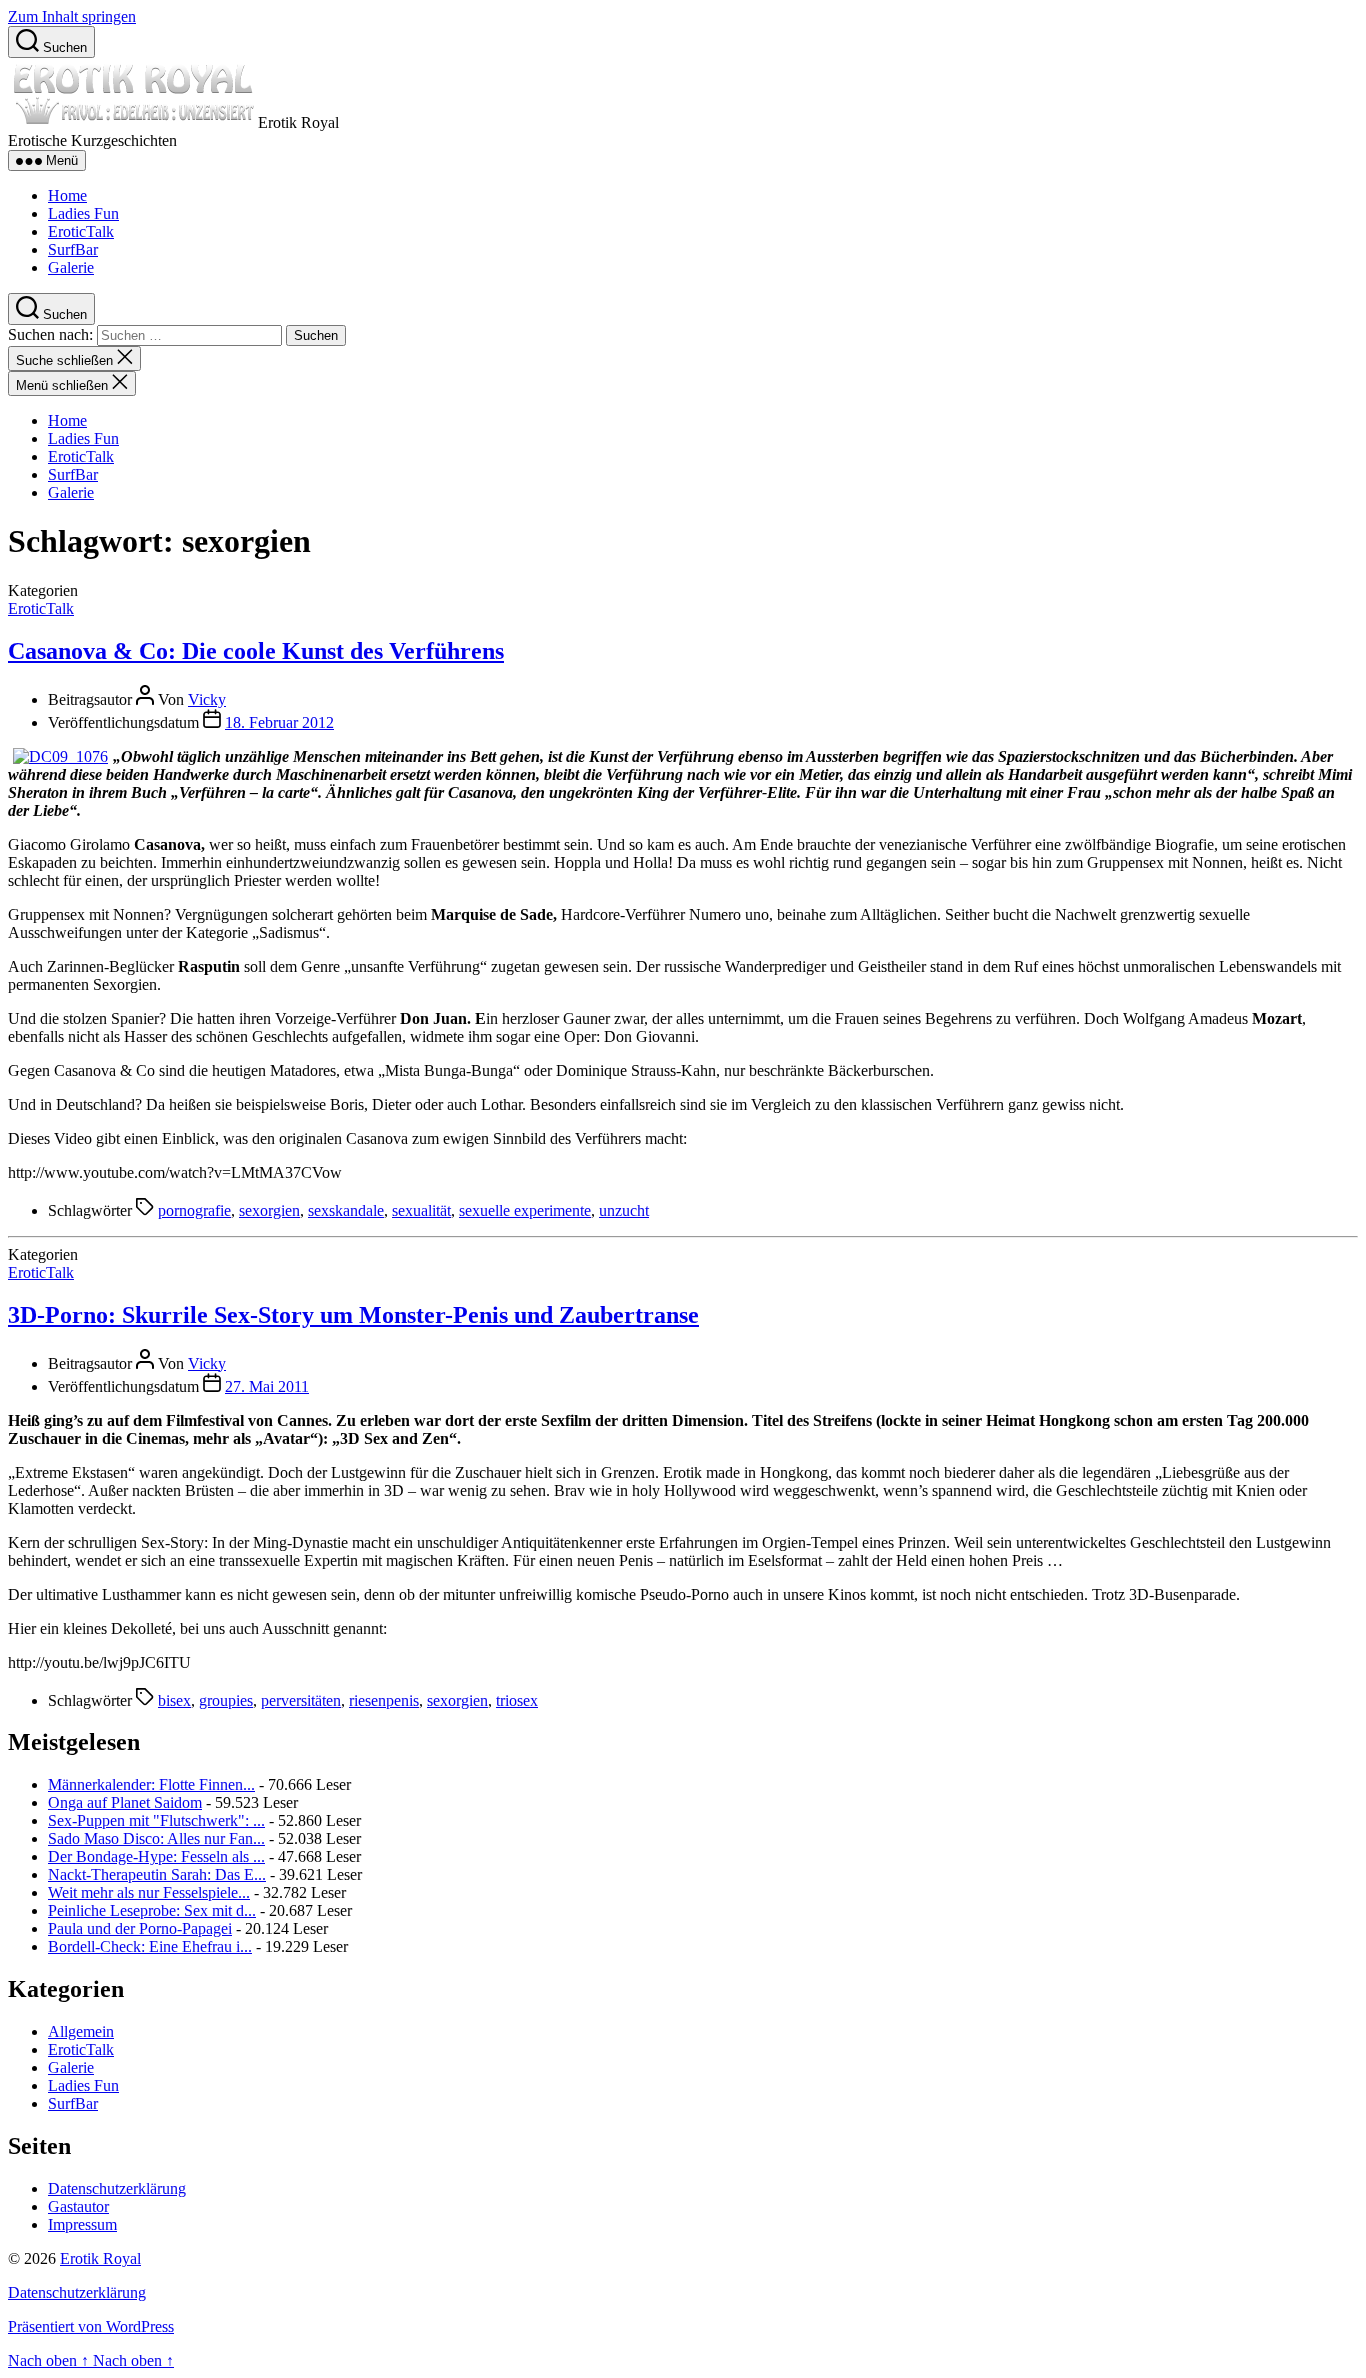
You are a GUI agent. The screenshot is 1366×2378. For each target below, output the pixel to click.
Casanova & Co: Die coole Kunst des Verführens (256, 651)
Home (67, 195)
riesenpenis (384, 1700)
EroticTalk (81, 231)
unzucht (624, 1210)
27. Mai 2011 (267, 1386)
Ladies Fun (83, 213)
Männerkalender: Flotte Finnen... (151, 1784)
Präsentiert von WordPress (91, 2326)
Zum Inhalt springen (72, 16)
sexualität (421, 1210)
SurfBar (73, 249)
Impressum (82, 2224)
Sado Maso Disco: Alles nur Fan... (156, 1838)
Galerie (71, 267)
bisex (174, 1700)
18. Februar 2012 (279, 722)
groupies (226, 1700)
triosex (517, 1700)
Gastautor (78, 2206)
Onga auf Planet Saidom (125, 1802)
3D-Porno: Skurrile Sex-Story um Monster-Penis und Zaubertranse (353, 1315)
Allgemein (81, 2031)
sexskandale (346, 1210)
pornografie (194, 1210)
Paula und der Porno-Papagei (140, 1928)
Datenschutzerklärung (117, 2188)
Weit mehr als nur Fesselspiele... (149, 1892)
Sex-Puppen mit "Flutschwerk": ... (156, 1820)
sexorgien (269, 1210)
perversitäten (301, 1700)
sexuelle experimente (525, 1210)
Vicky (207, 699)
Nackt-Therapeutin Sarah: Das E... (157, 1874)
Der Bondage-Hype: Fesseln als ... (156, 1856)
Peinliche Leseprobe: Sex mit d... (152, 1910)
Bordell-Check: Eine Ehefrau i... (150, 1946)
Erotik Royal (100, 2258)
